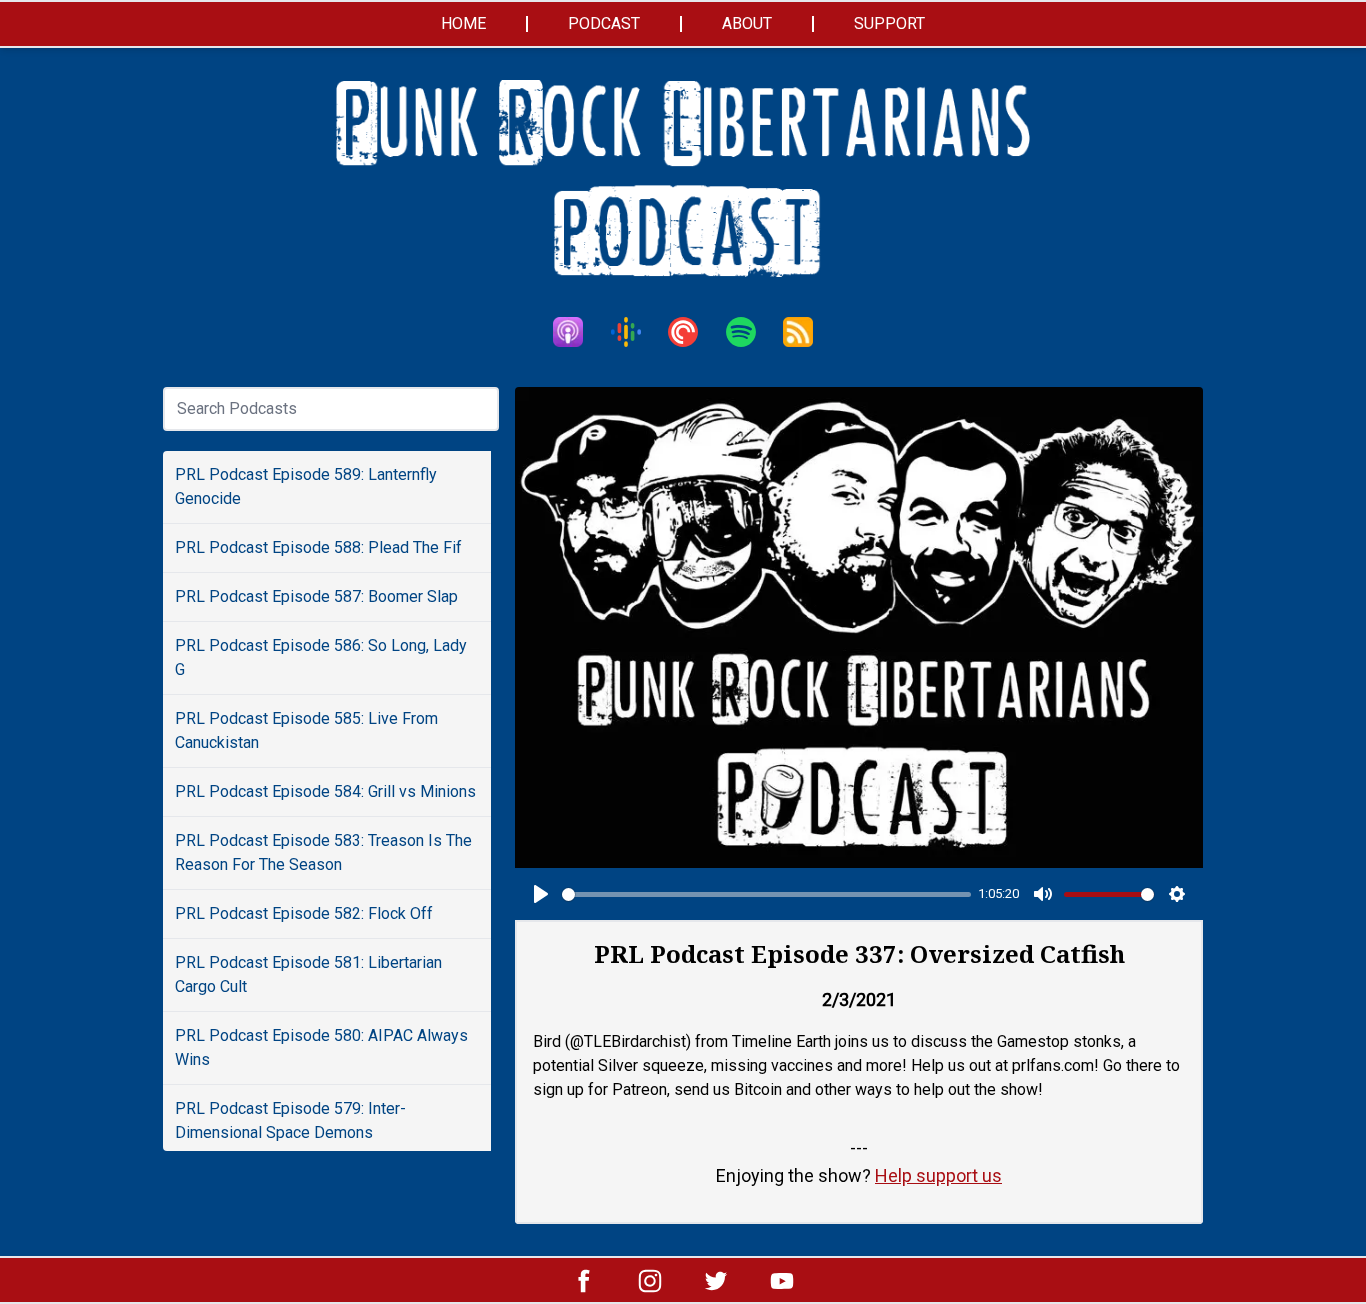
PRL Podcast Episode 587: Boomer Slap (316, 596)
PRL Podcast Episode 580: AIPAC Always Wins (321, 1047)
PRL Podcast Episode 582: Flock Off (304, 913)
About (747, 23)
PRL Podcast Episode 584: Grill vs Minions (325, 791)
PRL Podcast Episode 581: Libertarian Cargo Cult (308, 974)
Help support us (938, 1175)
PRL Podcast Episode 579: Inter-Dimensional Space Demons (290, 1120)
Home (463, 23)
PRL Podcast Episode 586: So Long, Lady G (321, 657)
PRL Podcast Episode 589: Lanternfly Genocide (306, 486)
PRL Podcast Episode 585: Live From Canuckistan (306, 730)
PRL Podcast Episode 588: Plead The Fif (318, 547)
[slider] (766, 894)
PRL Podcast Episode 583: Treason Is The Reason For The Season (323, 852)
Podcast (604, 23)
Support (889, 23)
